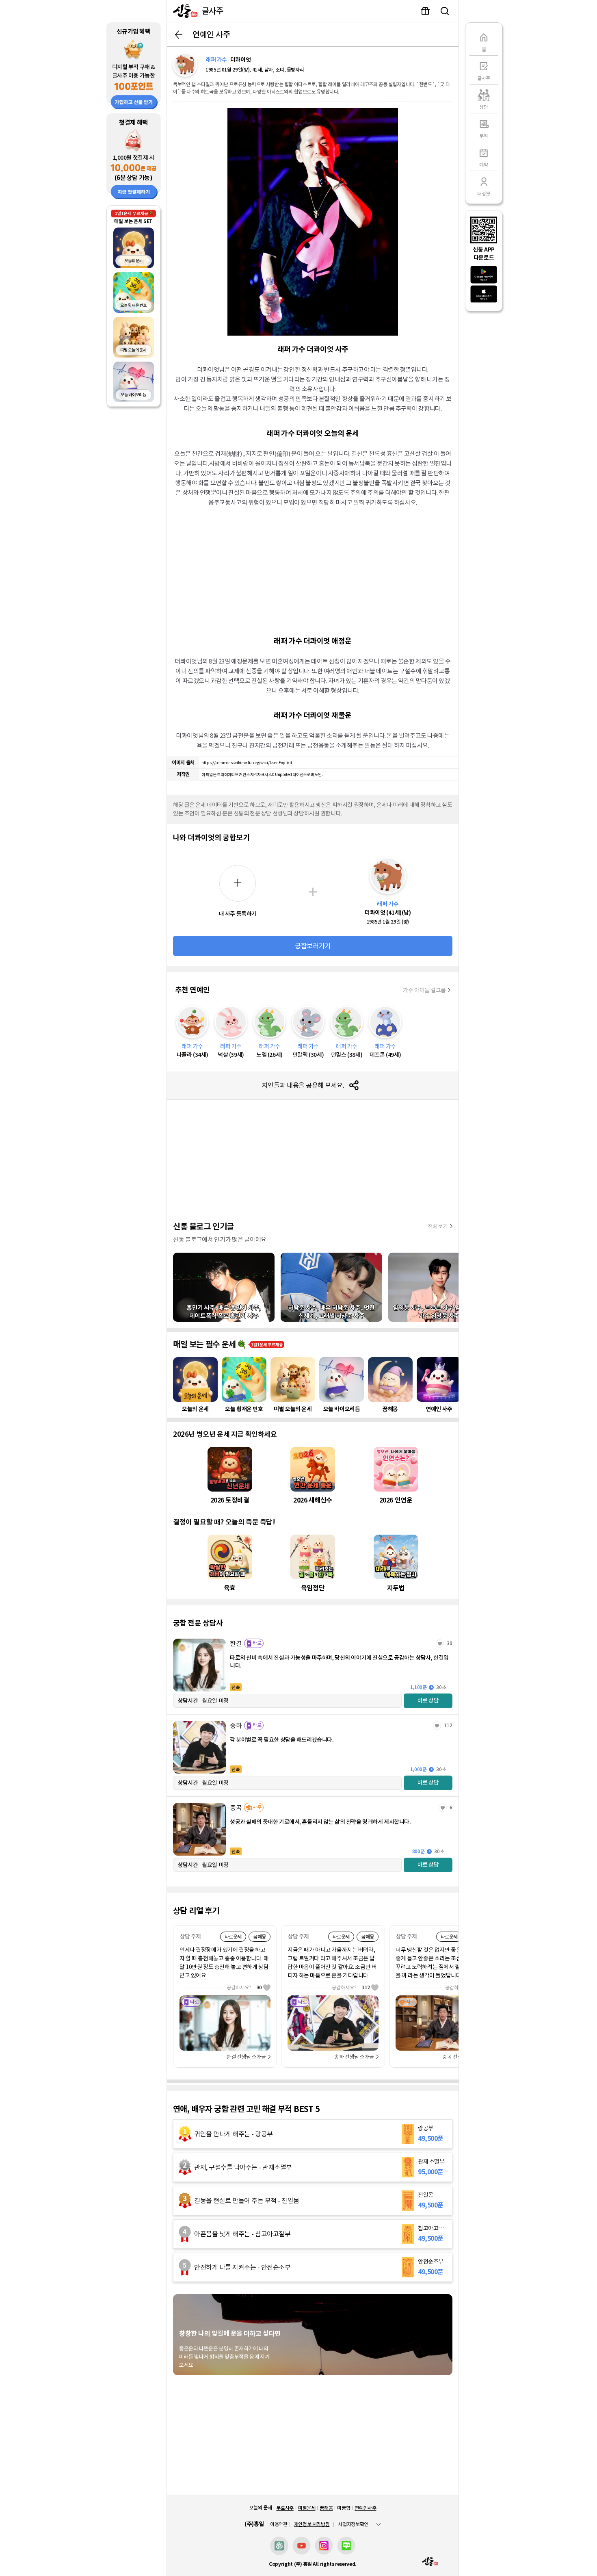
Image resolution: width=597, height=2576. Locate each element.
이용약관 (279, 2524)
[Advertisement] (313, 570)
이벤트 (425, 11)
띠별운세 (307, 2508)
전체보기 (438, 1227)
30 (450, 1643)
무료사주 (285, 2508)
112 (448, 1725)
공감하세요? (244, 1987)
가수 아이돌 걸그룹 (424, 990)
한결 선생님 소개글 (246, 2057)
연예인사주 (365, 2508)
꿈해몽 (326, 2508)
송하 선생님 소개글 (354, 2057)
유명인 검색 (445, 11)
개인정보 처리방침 (312, 2524)
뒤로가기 (179, 35)
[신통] (183, 11)
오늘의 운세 (260, 2508)
